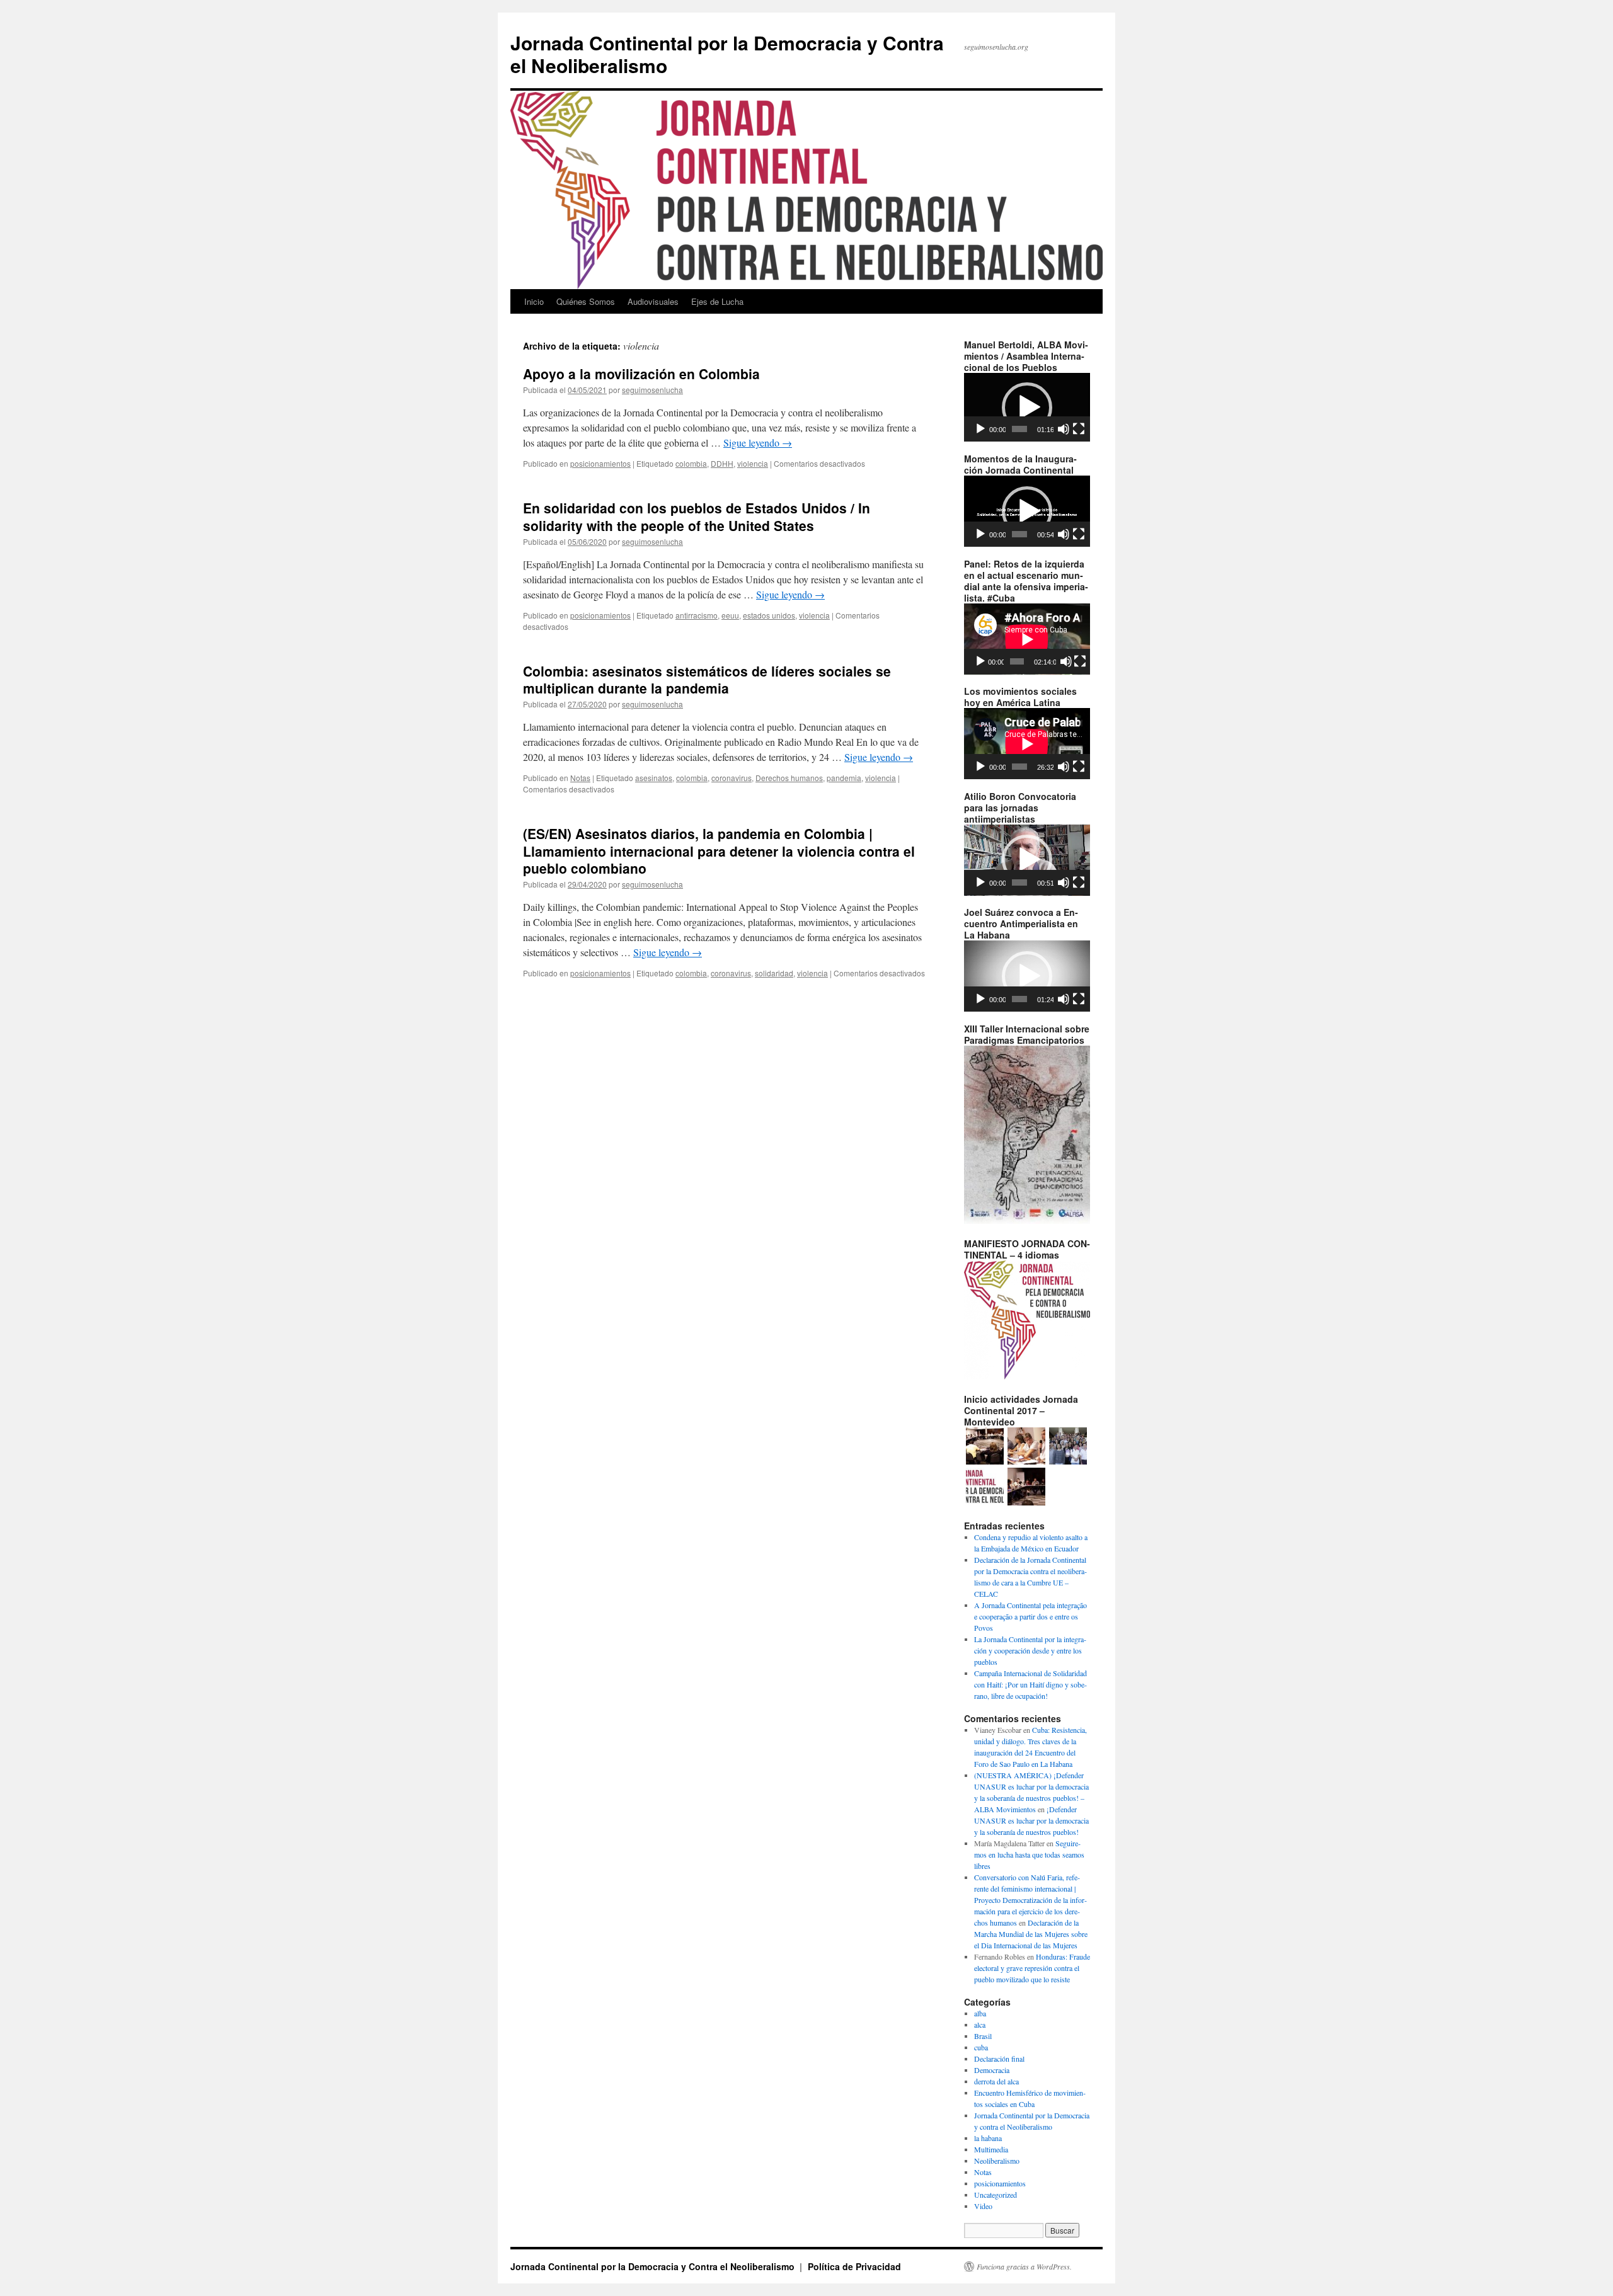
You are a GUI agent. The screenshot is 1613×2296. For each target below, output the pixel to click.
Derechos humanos (789, 778)
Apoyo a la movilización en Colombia (641, 374)
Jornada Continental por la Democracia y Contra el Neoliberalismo (727, 54)
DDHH (722, 463)
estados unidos (769, 615)
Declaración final (999, 2059)
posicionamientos (600, 463)
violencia (753, 463)
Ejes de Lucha (717, 301)
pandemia (844, 778)
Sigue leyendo (758, 443)
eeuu (730, 615)
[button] (1027, 408)
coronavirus (732, 778)
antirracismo (697, 615)
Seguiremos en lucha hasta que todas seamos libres (1029, 1854)
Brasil (983, 2036)
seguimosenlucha (652, 390)
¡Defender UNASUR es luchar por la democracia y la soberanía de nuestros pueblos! (1031, 1820)
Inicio (534, 301)
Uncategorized (996, 2195)
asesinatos (654, 778)
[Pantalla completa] (1079, 429)
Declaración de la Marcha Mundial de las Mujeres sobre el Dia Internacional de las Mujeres (1031, 1934)
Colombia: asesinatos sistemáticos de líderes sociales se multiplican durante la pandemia (707, 679)
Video (983, 2206)
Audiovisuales (653, 301)
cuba (981, 2047)
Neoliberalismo (997, 2161)
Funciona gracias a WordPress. (1024, 2266)
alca (980, 2025)
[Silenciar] (1064, 429)
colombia (691, 463)
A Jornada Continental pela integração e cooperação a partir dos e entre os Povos (1030, 1616)
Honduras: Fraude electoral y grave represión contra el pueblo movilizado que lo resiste (1032, 1968)
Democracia (992, 2070)
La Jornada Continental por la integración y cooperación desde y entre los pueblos (1030, 1650)
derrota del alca (996, 2081)
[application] (1027, 407)
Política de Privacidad (854, 2266)
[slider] (1019, 429)
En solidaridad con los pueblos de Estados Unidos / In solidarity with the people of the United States (697, 516)
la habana (988, 2138)
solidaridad (774, 973)
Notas (580, 778)
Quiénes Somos (586, 301)
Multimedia (991, 2149)
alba (980, 2013)
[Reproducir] (980, 429)
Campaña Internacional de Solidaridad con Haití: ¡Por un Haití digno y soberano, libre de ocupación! (1030, 1684)
